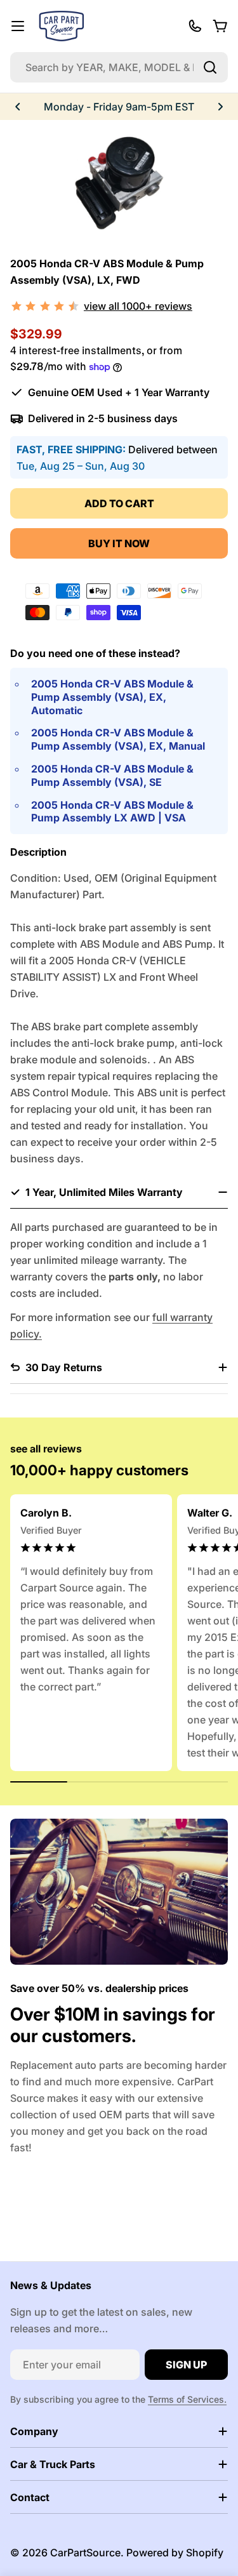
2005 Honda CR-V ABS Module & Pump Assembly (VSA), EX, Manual (118, 739)
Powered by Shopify (175, 2553)
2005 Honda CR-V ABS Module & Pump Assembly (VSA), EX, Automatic (112, 697)
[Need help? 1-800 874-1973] (195, 26)
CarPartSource (85, 2553)
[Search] (210, 67)
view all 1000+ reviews (138, 306)
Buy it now (119, 543)
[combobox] (119, 67)
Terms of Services (186, 2399)
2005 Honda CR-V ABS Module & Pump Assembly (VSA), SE (112, 775)
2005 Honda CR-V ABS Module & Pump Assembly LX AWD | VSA (112, 812)
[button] (18, 107)
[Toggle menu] (18, 26)
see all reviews (46, 1449)
